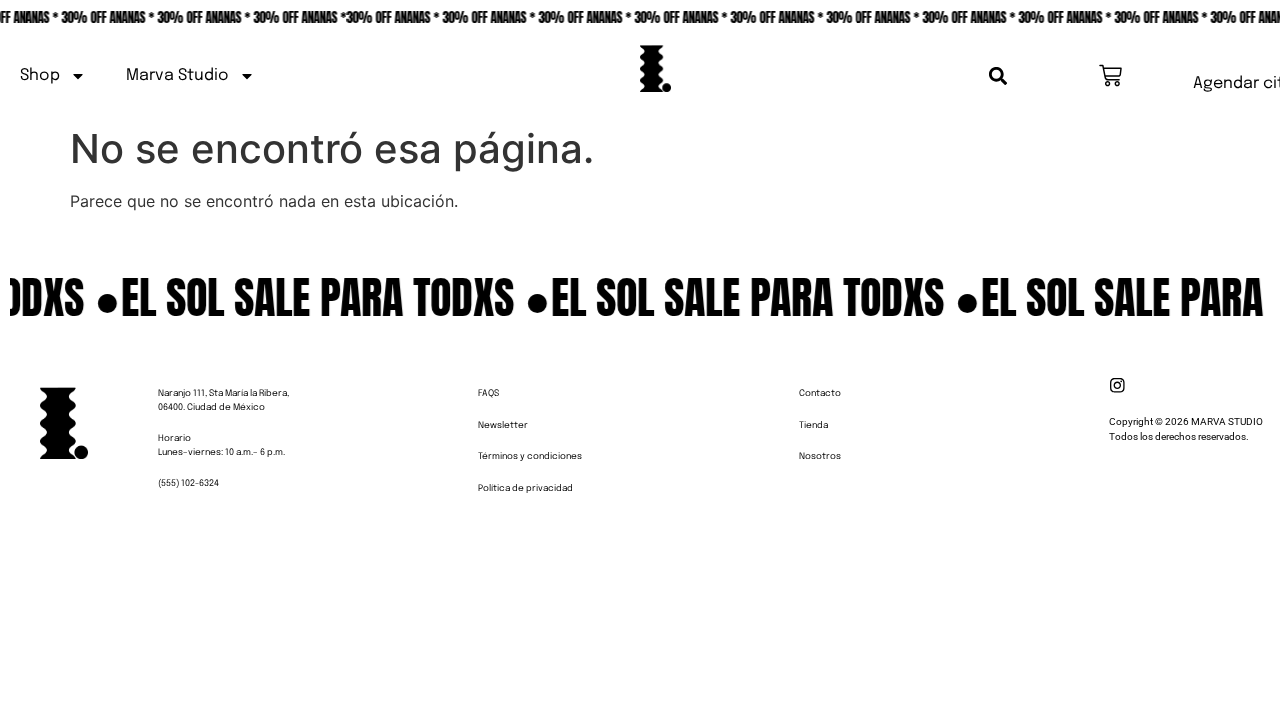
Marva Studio (177, 75)
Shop (40, 75)
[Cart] (1110, 75)
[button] (998, 75)
